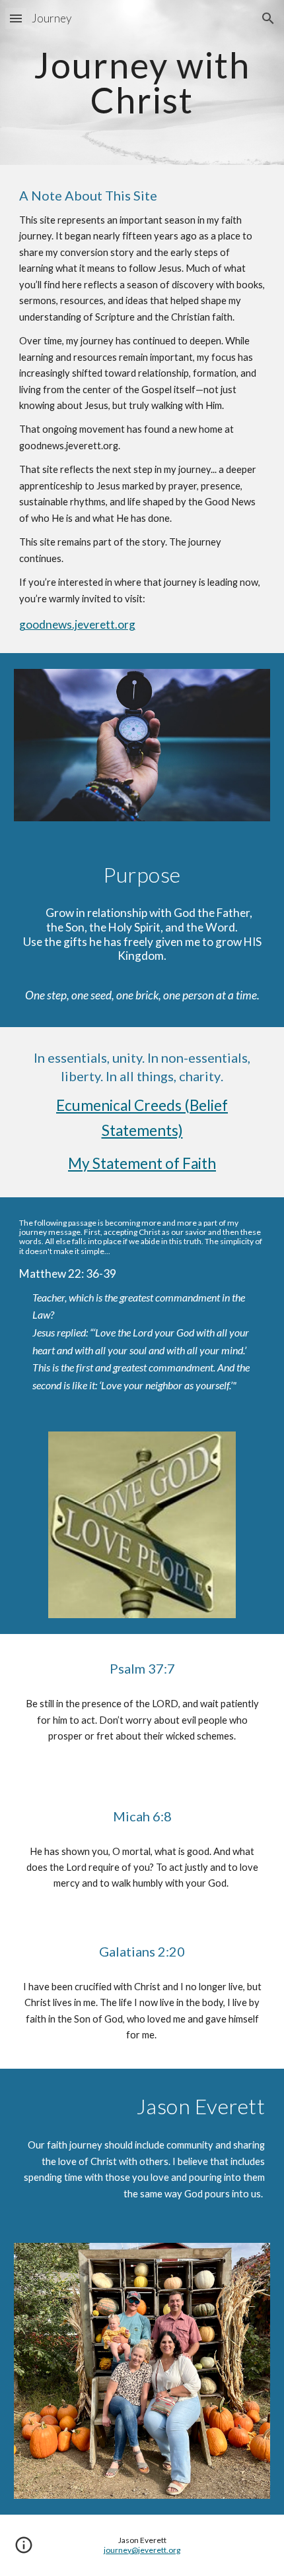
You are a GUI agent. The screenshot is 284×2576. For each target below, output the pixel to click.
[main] (142, 83)
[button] (16, 18)
